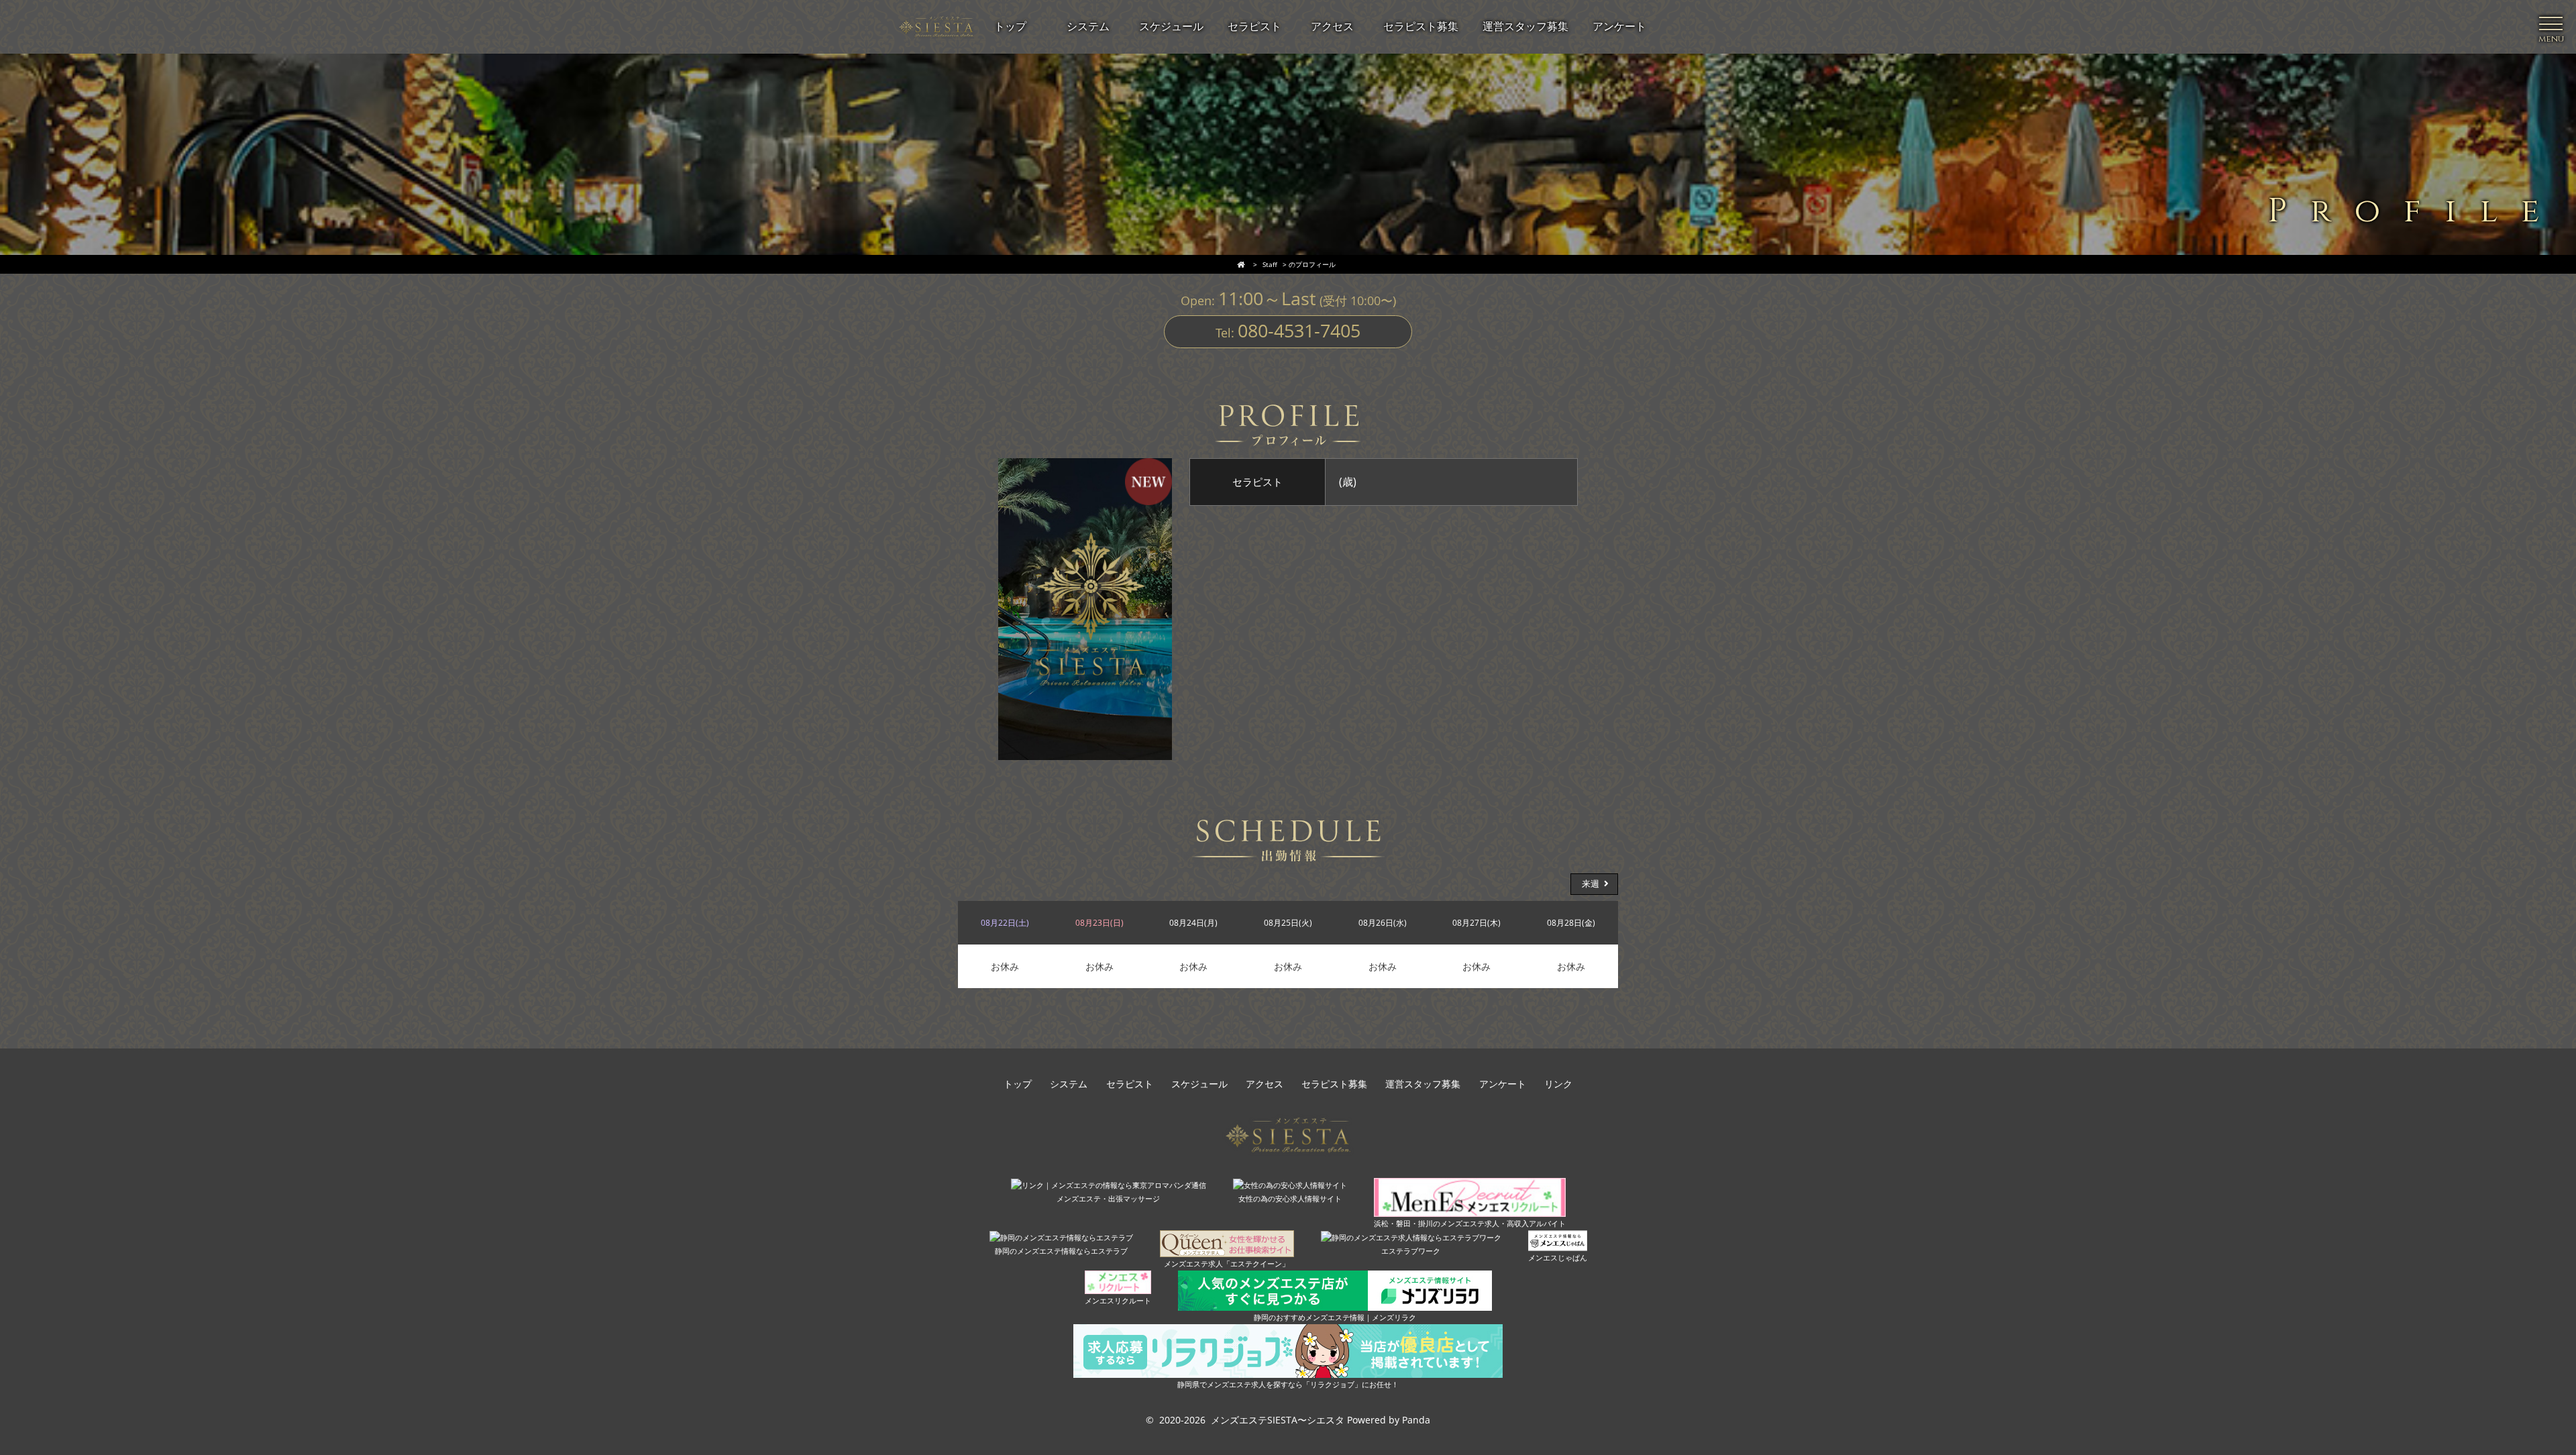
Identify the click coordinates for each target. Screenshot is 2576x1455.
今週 (985, 884)
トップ (1018, 1084)
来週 (1591, 884)
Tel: (1288, 330)
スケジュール (1199, 1084)
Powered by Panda (1389, 1420)
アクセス (1265, 1084)
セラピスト (1130, 1084)
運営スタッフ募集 (1423, 1084)
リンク (1558, 1084)
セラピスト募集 (1334, 1084)
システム (1069, 1084)
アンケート (1503, 1084)
